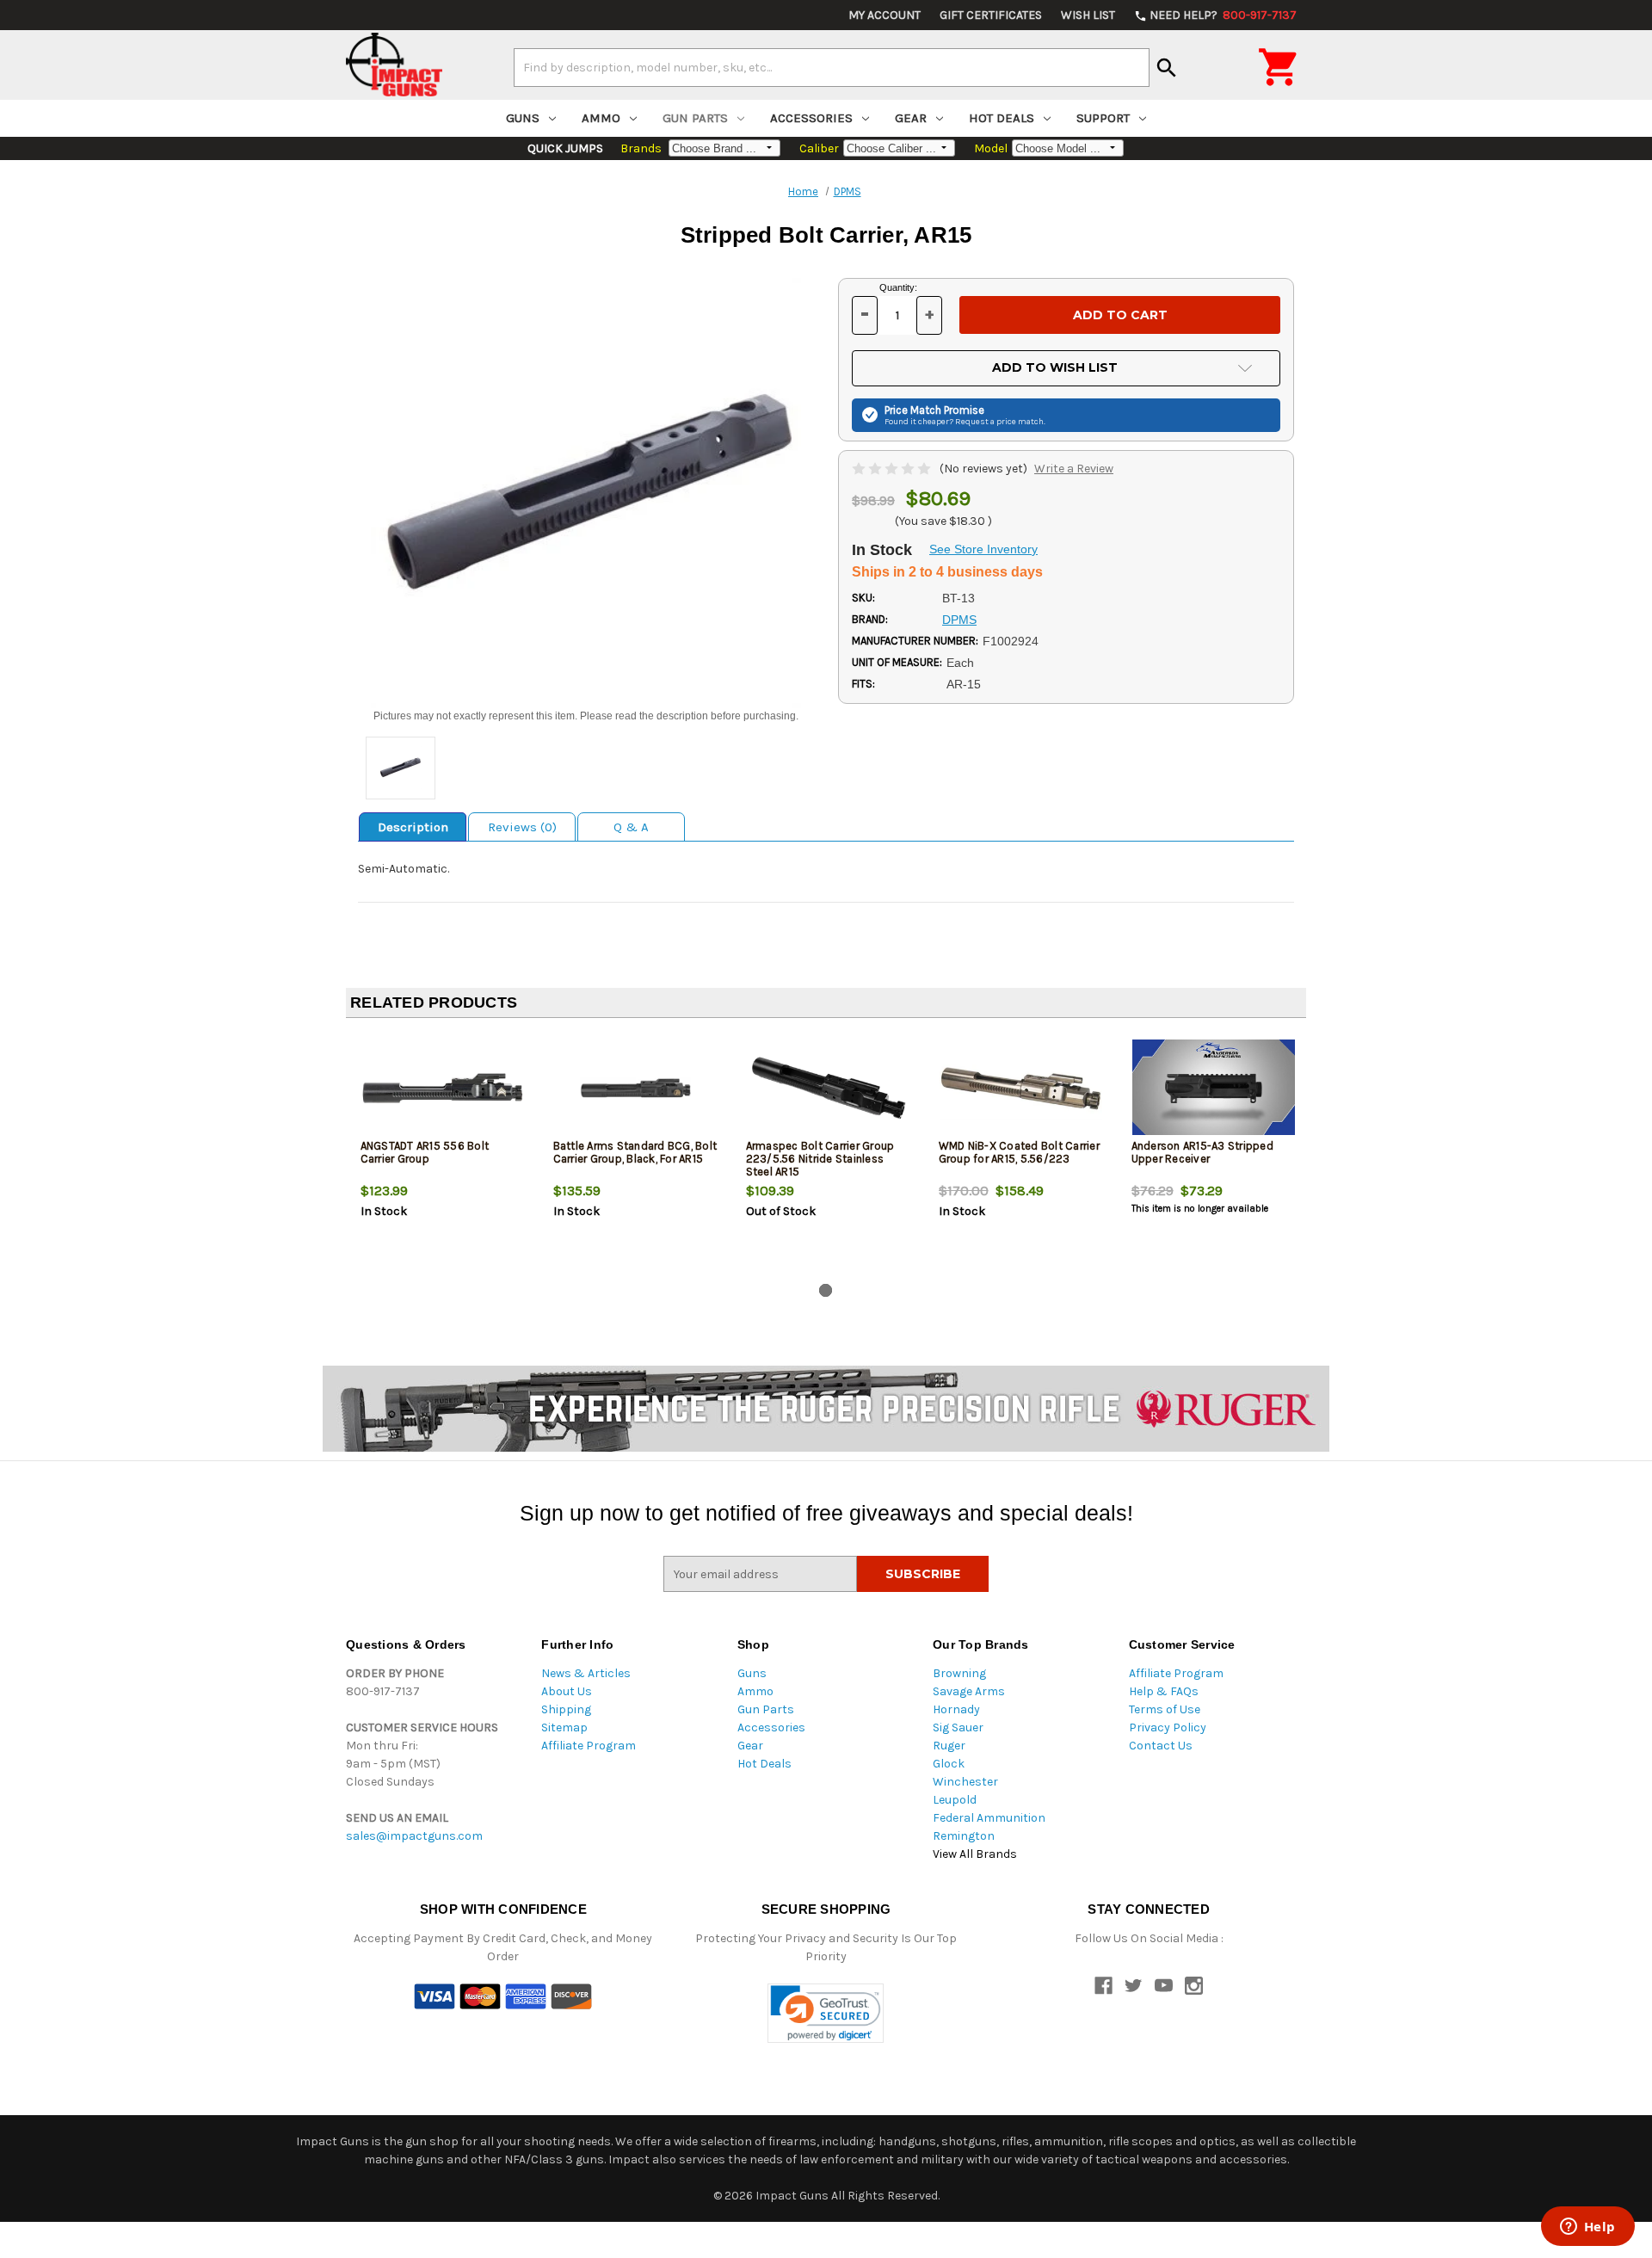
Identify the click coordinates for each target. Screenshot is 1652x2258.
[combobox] (832, 67)
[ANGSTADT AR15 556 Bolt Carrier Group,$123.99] (443, 1088)
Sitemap (564, 1727)
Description (413, 827)
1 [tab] (826, 1290)
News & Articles (586, 1673)
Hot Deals (1002, 118)
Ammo (601, 118)
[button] (826, 2013)
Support (1103, 118)
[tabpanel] (442, 1154)
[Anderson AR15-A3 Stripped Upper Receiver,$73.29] (1214, 1088)
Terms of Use (1165, 1709)
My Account (885, 15)
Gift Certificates (991, 15)
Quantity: (898, 287)
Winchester (965, 1782)
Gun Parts (695, 118)
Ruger (949, 1746)
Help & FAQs (1164, 1691)
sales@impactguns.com (414, 1836)
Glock (949, 1764)
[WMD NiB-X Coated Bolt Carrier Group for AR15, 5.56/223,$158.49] (1021, 1088)
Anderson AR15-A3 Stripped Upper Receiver (1202, 1152)
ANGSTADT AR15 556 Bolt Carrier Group (425, 1152)
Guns (523, 118)
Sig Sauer (958, 1727)
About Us (567, 1691)
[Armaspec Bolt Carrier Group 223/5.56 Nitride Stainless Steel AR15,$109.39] (828, 1088)
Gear (911, 118)
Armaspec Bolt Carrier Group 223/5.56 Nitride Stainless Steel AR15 (820, 1159)
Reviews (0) (522, 827)
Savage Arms (969, 1691)
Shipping (566, 1709)
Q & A (631, 827)
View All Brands (975, 1854)
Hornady (956, 1709)
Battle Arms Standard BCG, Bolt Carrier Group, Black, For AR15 (635, 1152)
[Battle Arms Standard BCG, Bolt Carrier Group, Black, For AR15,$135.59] (635, 1088)
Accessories (811, 118)
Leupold (955, 1800)
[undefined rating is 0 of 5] (893, 469)
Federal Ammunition (989, 1818)
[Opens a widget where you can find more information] (1587, 2228)
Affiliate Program (589, 1746)
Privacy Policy (1168, 1727)
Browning (959, 1673)
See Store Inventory (983, 549)
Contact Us (1161, 1746)
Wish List (1088, 15)
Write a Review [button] (1074, 469)
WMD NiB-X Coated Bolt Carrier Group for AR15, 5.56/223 (1019, 1152)
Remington (964, 1836)
